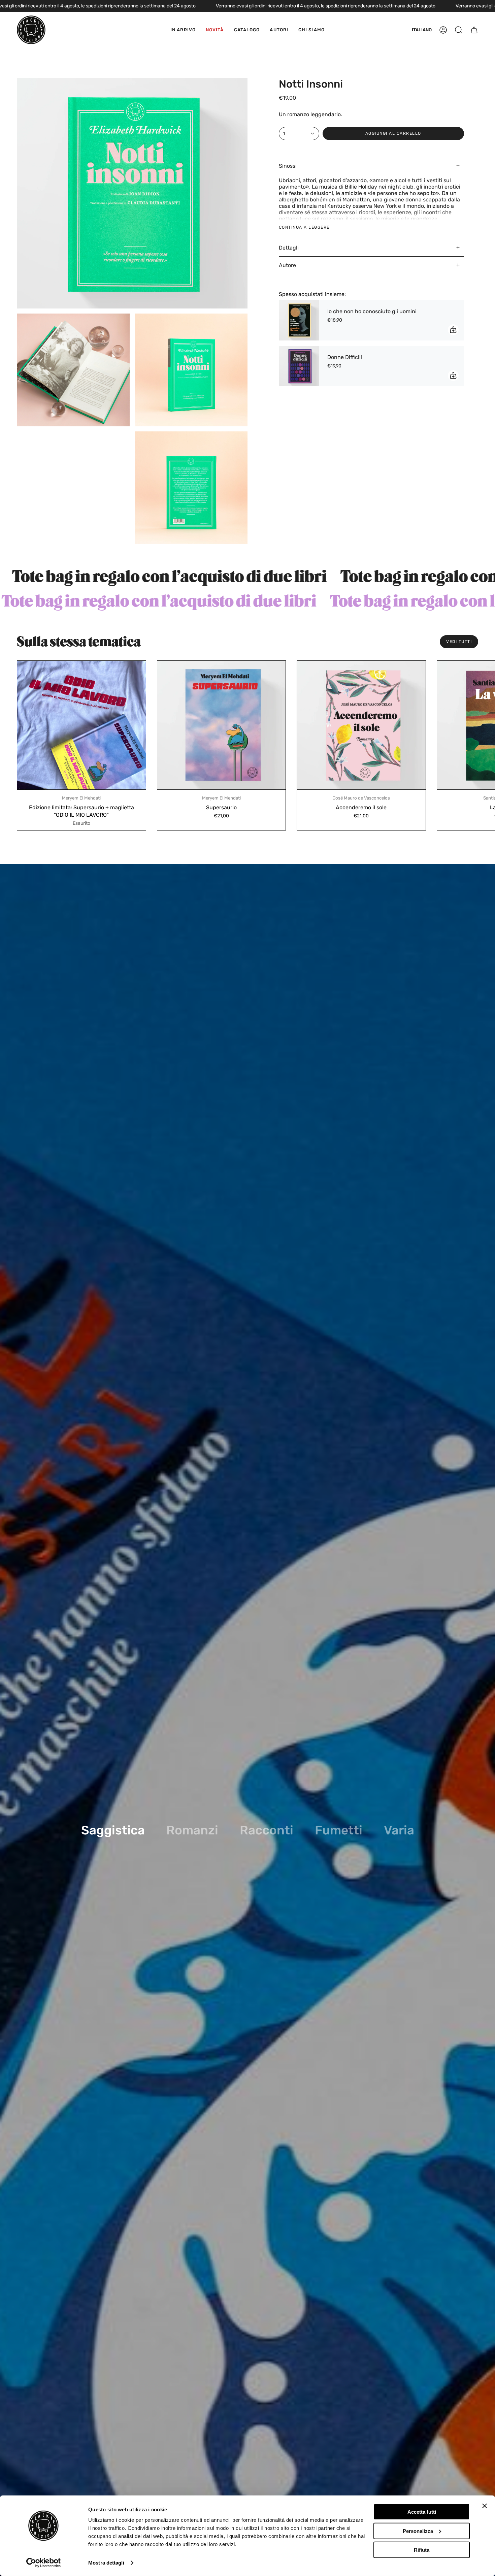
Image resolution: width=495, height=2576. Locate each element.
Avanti (485, 725)
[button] (247, 30)
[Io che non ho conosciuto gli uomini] (299, 320)
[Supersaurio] (222, 725)
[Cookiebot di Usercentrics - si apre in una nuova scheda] (44, 2563)
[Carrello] (474, 30)
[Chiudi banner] (485, 2506)
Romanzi (192, 1830)
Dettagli (289, 248)
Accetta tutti (422, 2512)
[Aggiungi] (453, 330)
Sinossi (288, 166)
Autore (287, 265)
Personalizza (418, 2531)
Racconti (267, 1830)
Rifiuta (422, 2550)
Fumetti (339, 1830)
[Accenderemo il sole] (361, 725)
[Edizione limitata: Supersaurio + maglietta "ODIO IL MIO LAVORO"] (81, 725)
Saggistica (113, 1830)
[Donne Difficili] (299, 366)
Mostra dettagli (106, 2563)
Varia (399, 1830)
